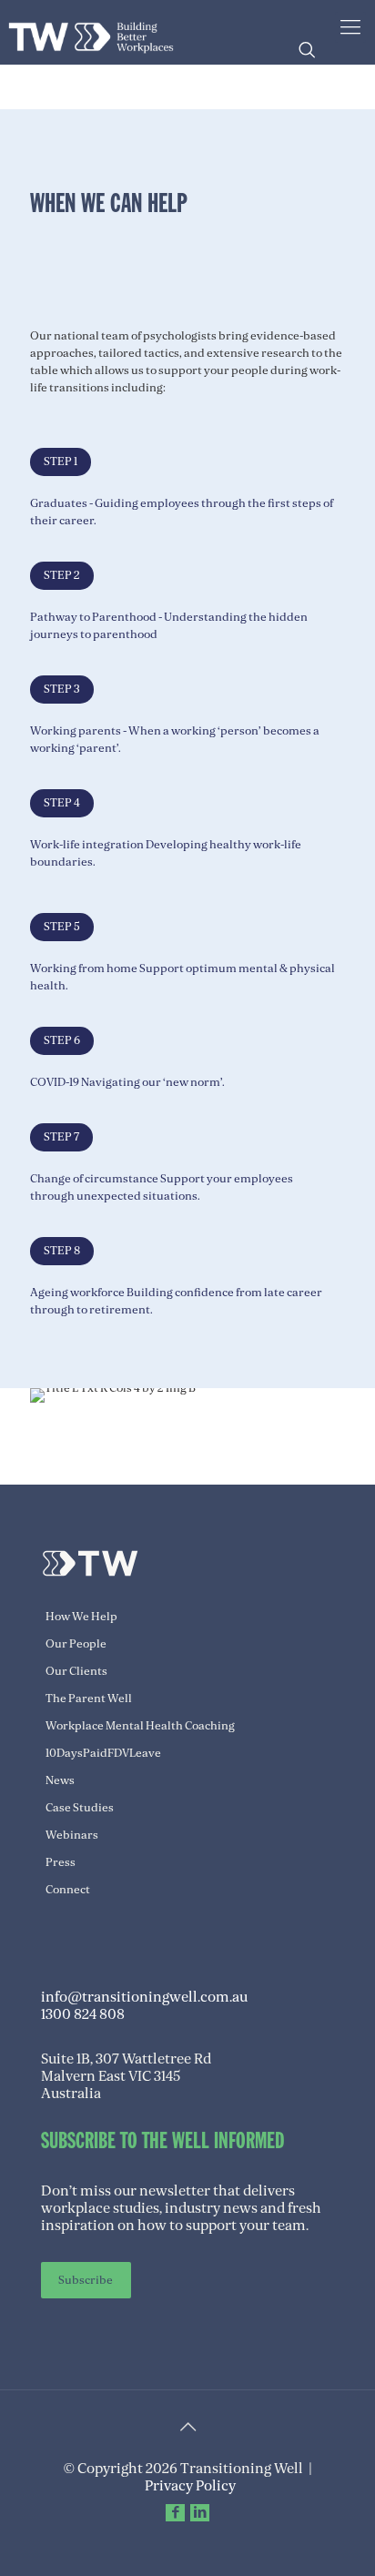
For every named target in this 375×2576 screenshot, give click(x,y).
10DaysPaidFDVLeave (103, 1753)
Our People (76, 1644)
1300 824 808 (83, 2014)
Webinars (72, 1835)
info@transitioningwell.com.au (144, 1997)
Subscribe (86, 2280)
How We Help (81, 1617)
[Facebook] (175, 2512)
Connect (68, 1890)
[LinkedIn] (200, 2512)
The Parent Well (89, 1699)
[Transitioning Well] (91, 32)
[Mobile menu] (350, 27)
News (60, 1780)
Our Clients (76, 1671)
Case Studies (80, 1808)
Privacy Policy (190, 2486)
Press (61, 1862)
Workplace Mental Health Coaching (140, 1726)
